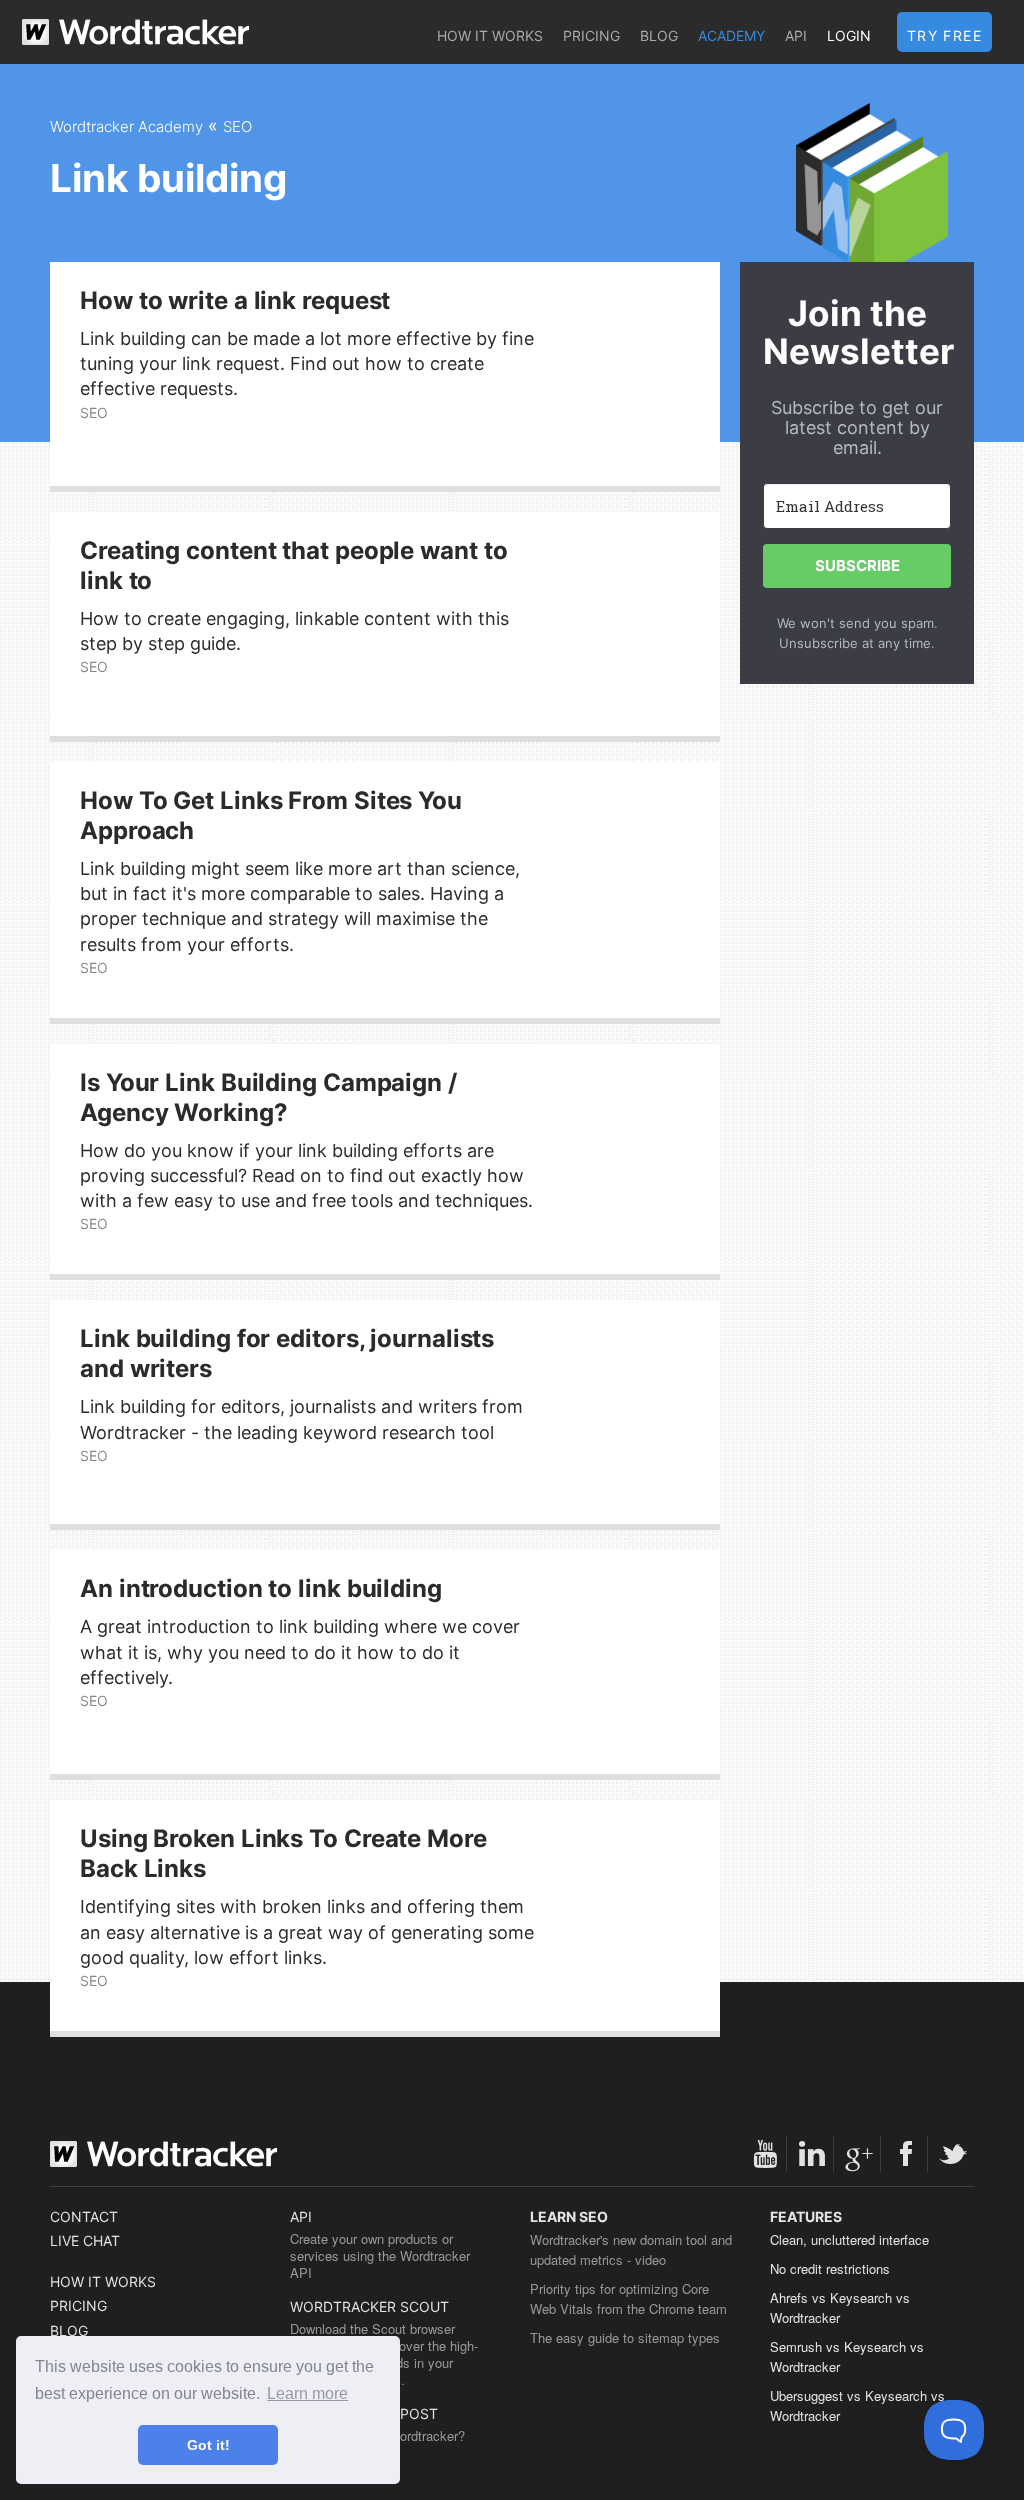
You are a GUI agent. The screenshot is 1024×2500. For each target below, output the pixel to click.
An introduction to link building (261, 1588)
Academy (731, 35)
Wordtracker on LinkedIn (812, 2154)
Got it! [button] (208, 2445)
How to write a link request (235, 300)
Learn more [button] (307, 2393)
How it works (490, 35)
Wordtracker (135, 32)
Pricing (591, 35)
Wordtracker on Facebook (906, 2154)
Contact (84, 2216)
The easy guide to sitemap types (625, 2337)
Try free (944, 35)
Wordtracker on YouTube (765, 2154)
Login (849, 35)
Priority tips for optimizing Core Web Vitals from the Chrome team (628, 2298)
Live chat (85, 2240)
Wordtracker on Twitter (953, 2154)
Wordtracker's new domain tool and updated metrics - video (631, 2249)
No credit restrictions (830, 2268)
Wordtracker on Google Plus (859, 2154)
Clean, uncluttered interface (849, 2239)
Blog (659, 35)
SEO (237, 126)
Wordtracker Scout (369, 2306)
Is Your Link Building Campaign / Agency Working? (268, 1097)
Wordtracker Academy (126, 126)
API (796, 35)
